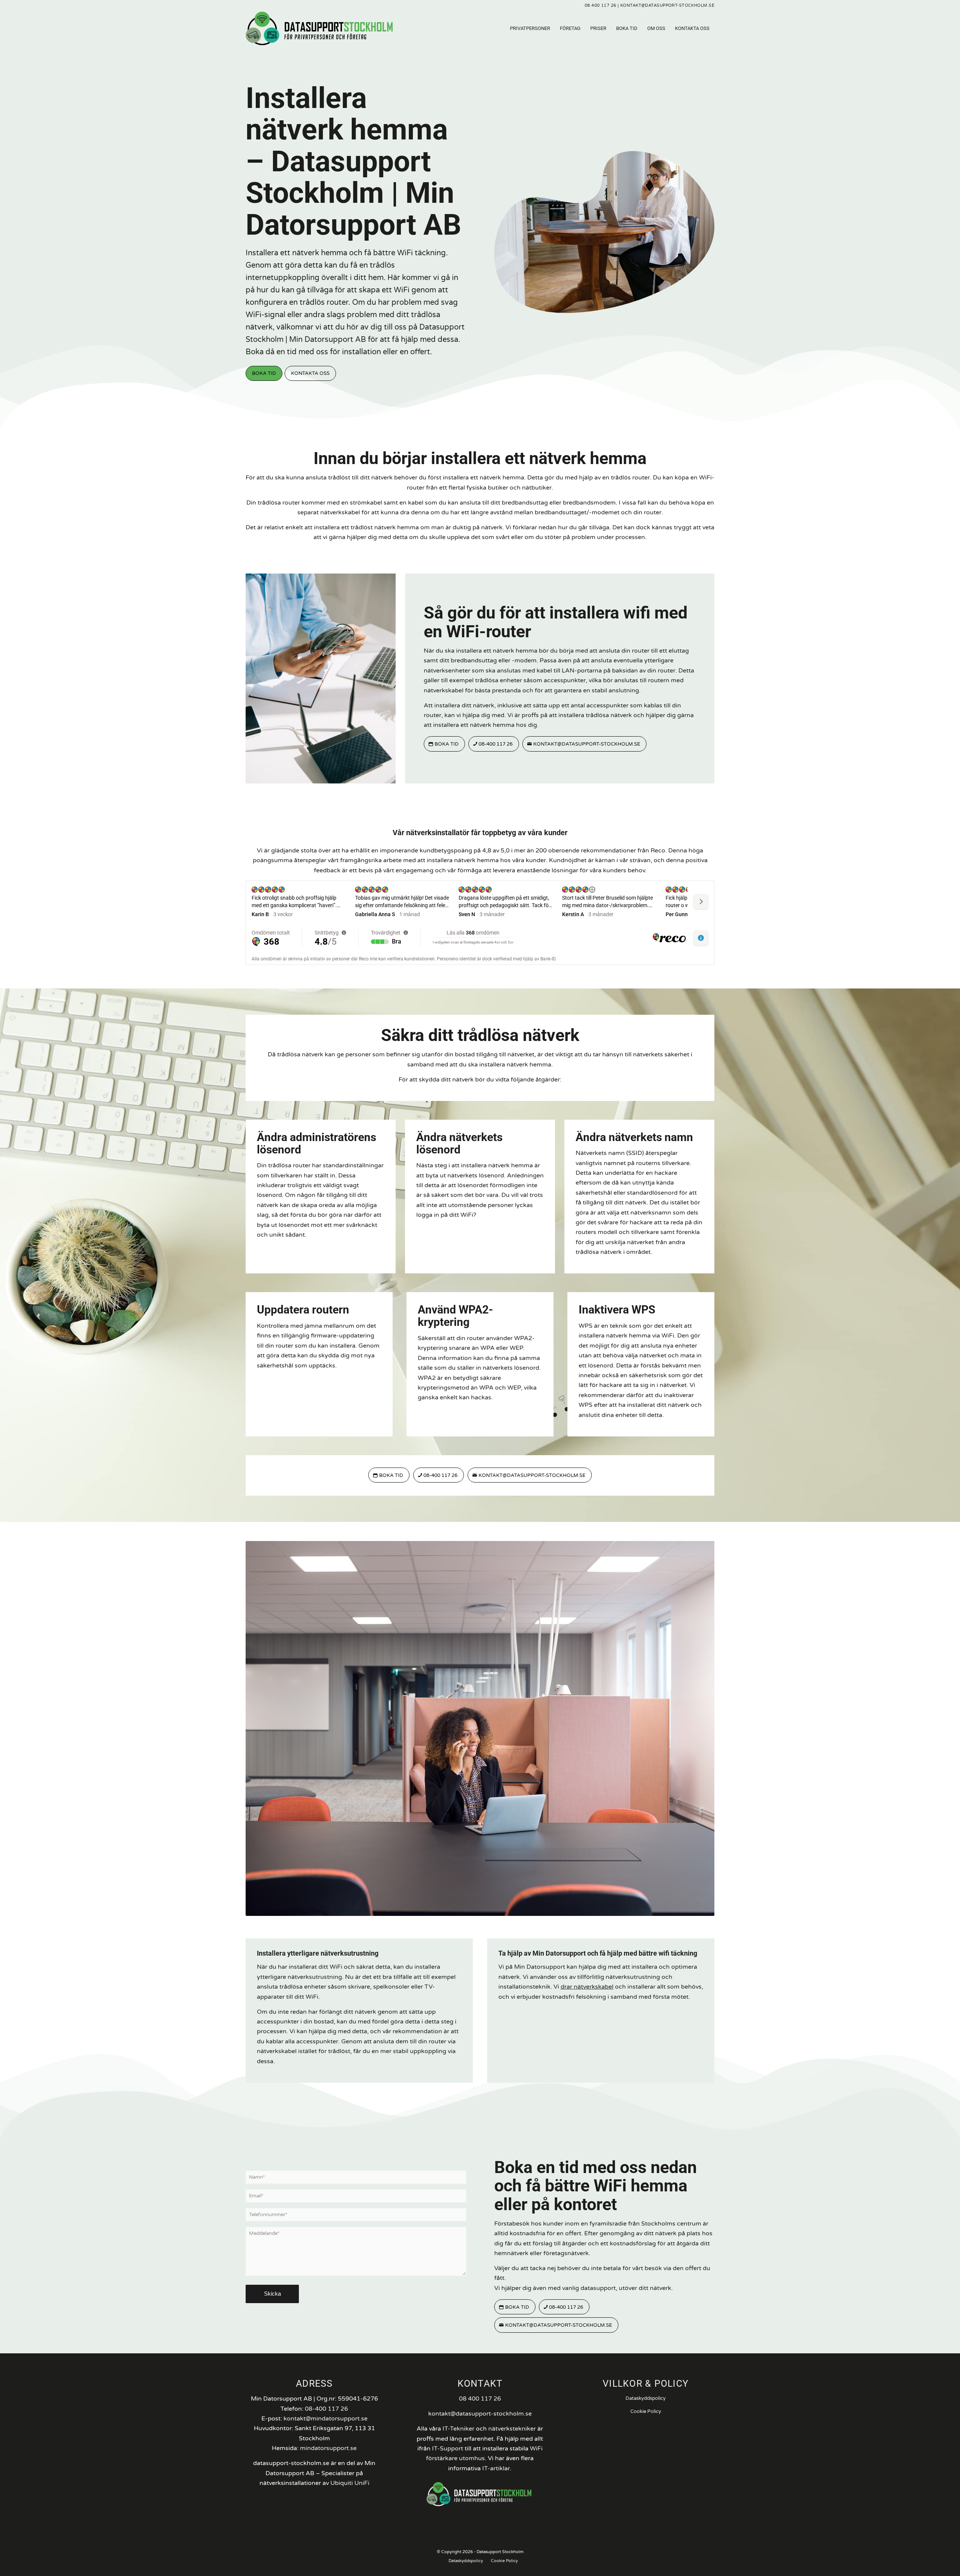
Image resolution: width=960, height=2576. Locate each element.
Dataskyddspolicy (646, 2398)
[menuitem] (530, 28)
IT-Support (448, 2449)
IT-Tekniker (458, 2429)
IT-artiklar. (497, 2468)
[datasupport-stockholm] (319, 28)
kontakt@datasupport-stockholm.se (667, 5)
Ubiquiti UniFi (350, 2483)
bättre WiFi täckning (409, 253)
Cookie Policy (646, 2411)
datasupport (598, 2288)
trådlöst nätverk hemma (385, 527)
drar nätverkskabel (587, 1987)
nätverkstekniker (512, 2429)
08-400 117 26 (326, 2409)
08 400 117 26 (601, 5)
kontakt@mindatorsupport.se (325, 2419)
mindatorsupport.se (328, 2448)
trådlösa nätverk (300, 1054)
